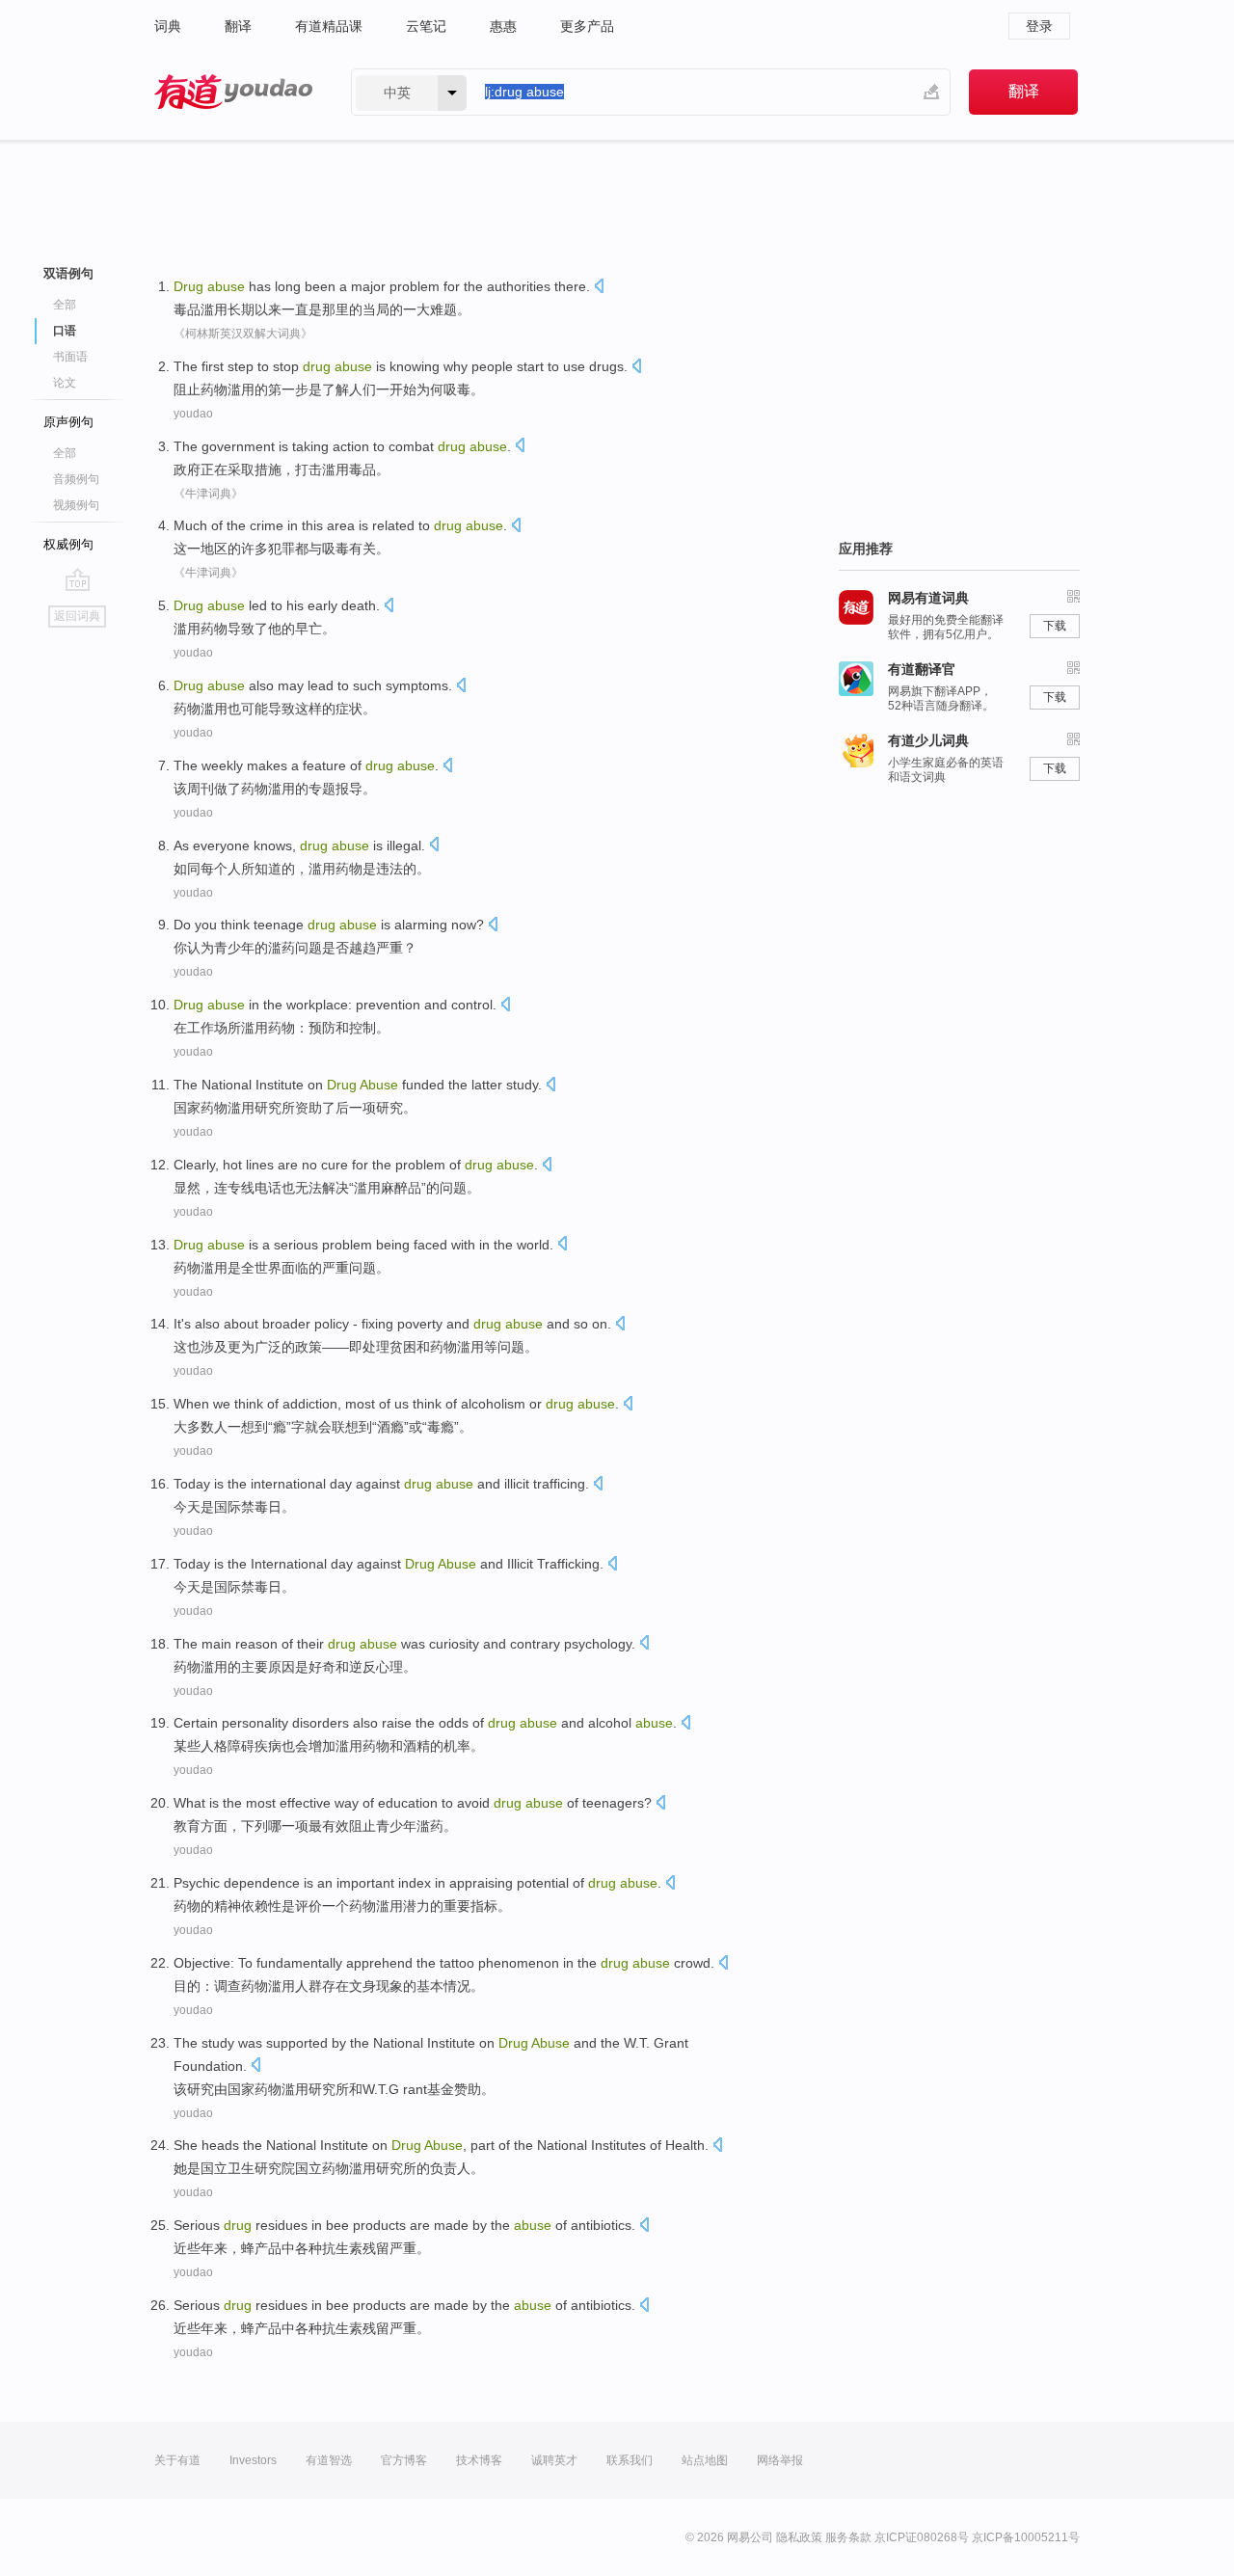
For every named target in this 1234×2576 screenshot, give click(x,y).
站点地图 (705, 2460)
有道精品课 (329, 26)
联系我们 (630, 2460)
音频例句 (76, 479)
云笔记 (426, 26)
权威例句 (68, 544)
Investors (253, 2460)
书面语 (70, 357)
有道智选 (329, 2460)
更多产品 (587, 26)
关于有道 (177, 2460)
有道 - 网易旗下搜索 (233, 92)
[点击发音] (599, 288)
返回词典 (77, 616)
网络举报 (780, 2460)
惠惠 (503, 26)
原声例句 (68, 422)
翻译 (238, 26)
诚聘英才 (554, 2460)
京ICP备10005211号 (1026, 2537)
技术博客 (479, 2460)
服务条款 (848, 2537)
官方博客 (404, 2460)
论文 (65, 383)
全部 (65, 305)
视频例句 (76, 505)
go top (78, 579)
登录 (1039, 26)
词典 (168, 26)
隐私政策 (799, 2537)
